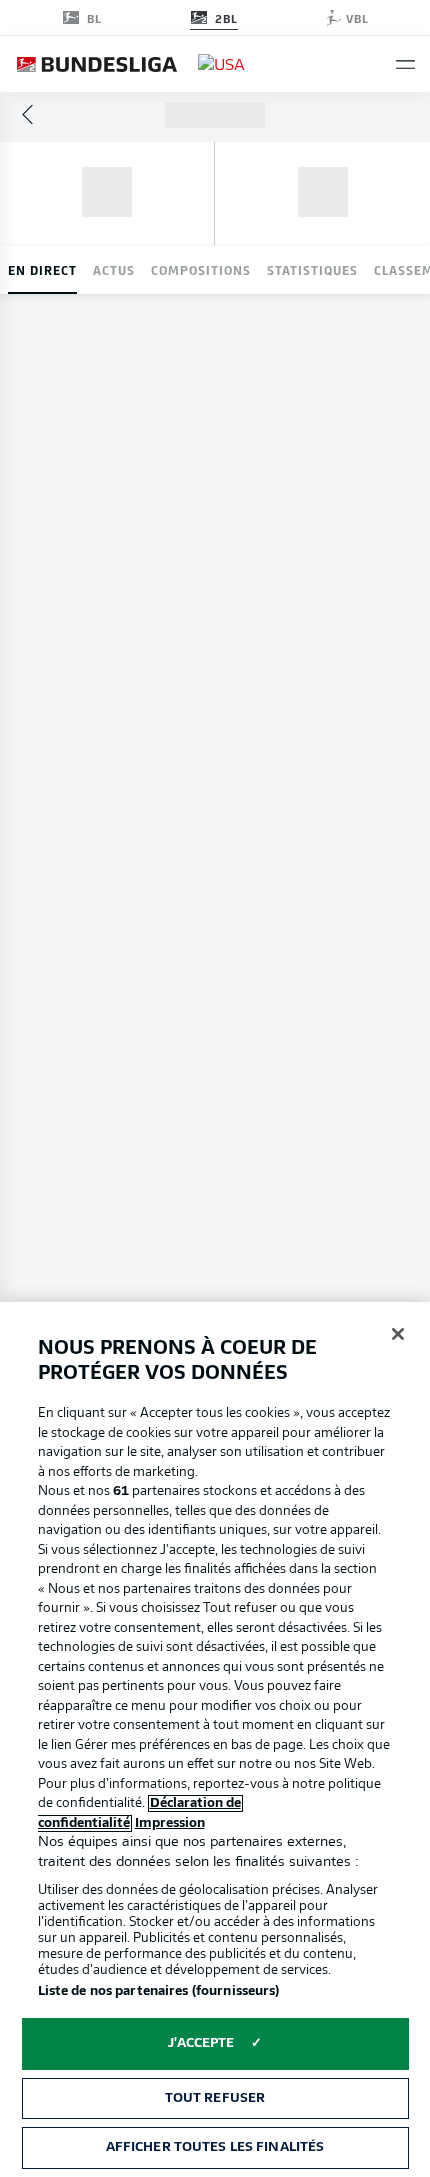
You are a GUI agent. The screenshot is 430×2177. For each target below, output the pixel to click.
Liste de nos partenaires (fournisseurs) (159, 1991)
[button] (405, 64)
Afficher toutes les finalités (215, 2147)
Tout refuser (215, 2098)
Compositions (201, 269)
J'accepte (201, 2043)
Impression (170, 1823)
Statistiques (312, 269)
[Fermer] (398, 1334)
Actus (114, 269)
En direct (42, 269)
